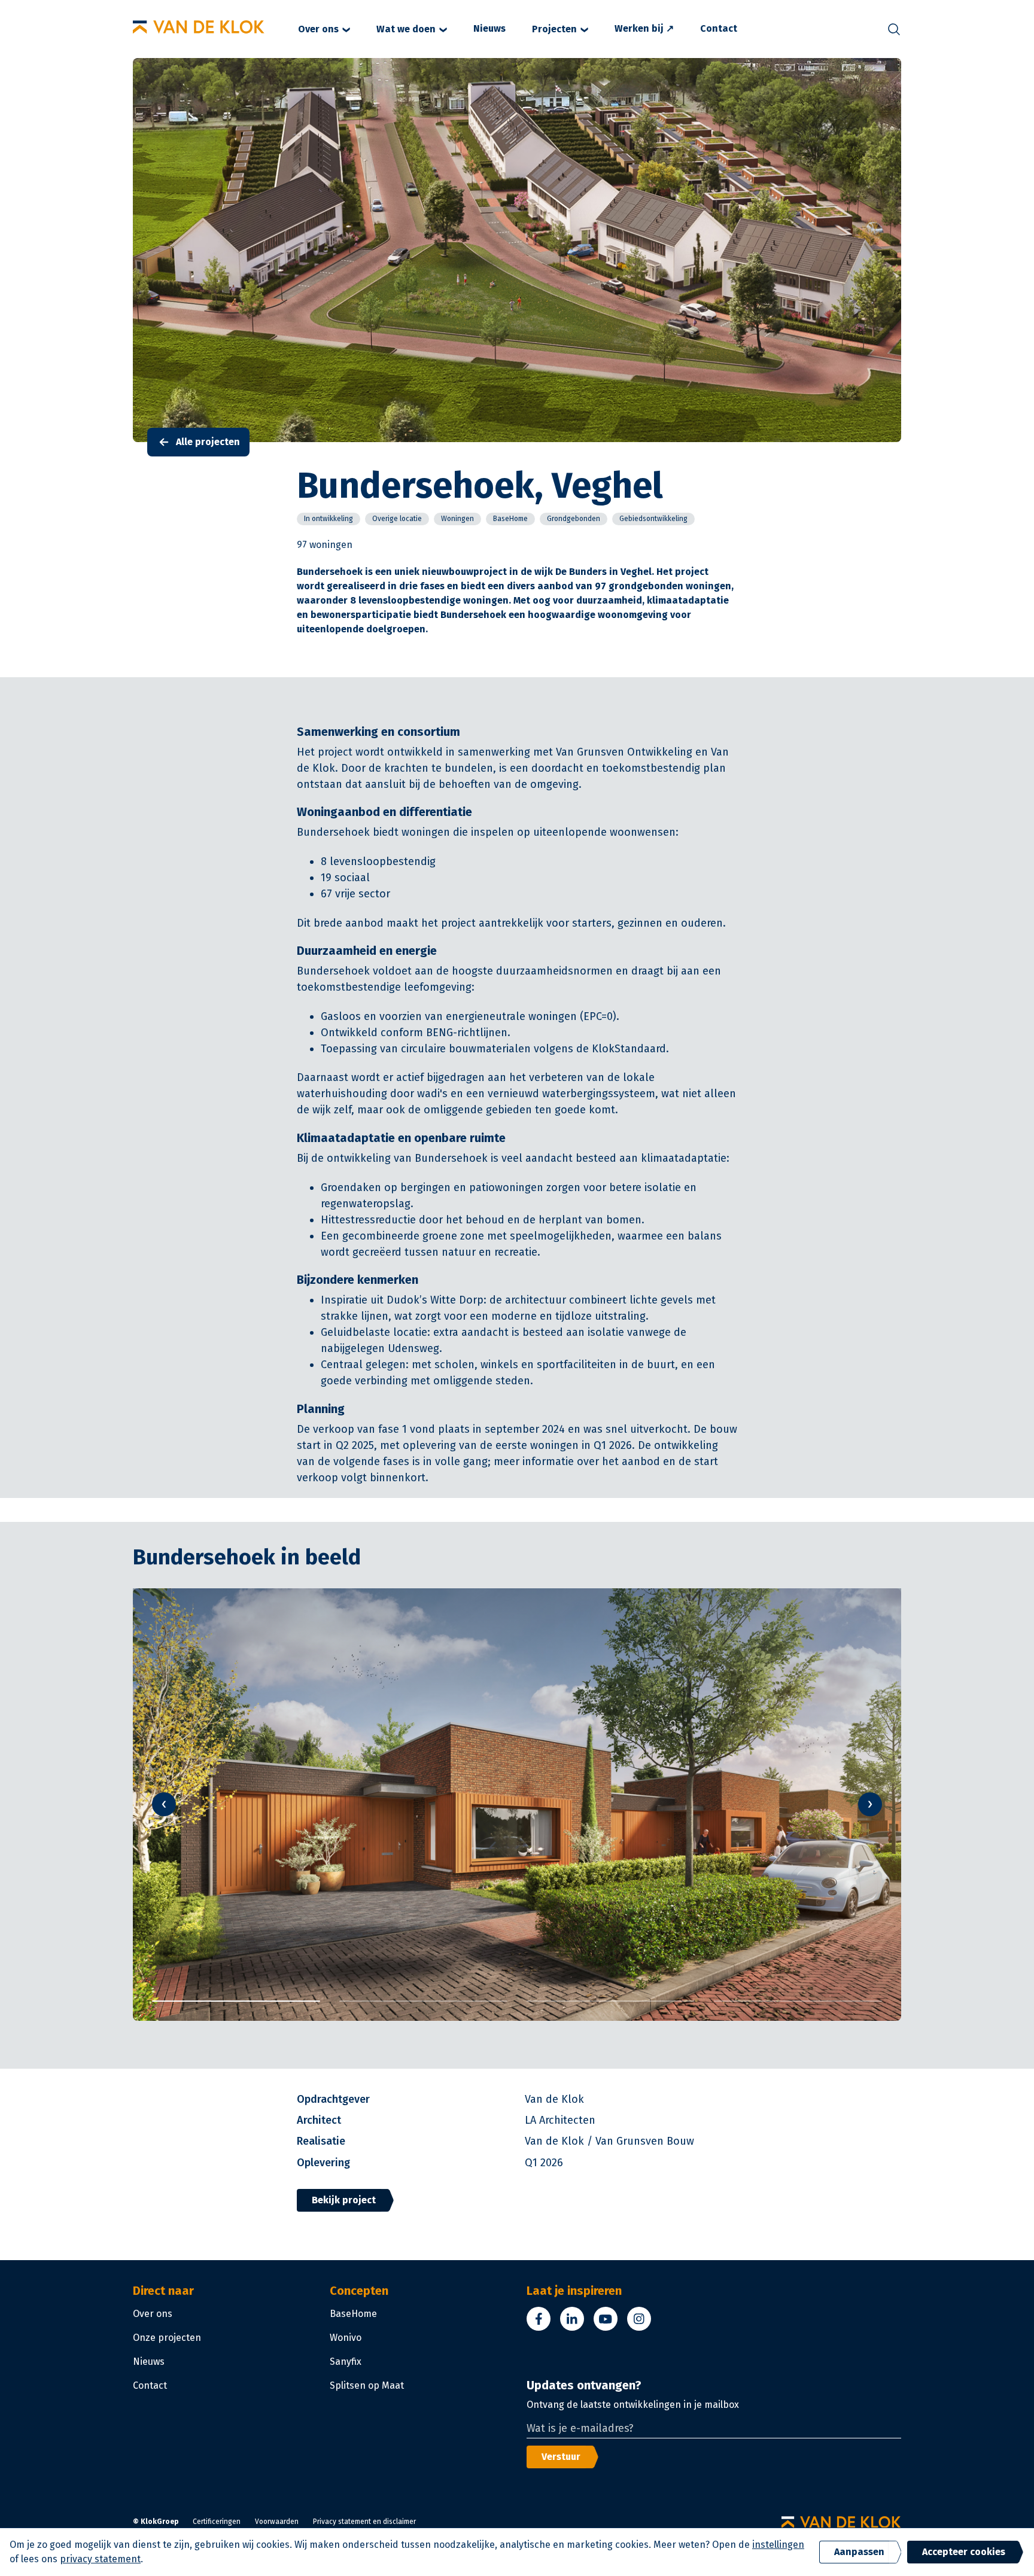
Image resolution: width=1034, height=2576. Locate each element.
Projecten (554, 29)
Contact (719, 28)
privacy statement (100, 2559)
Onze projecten (167, 2338)
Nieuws (489, 28)
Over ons (318, 29)
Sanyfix (346, 2362)
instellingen (778, 2545)
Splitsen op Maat (367, 2385)
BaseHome (353, 2314)
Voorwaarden (277, 2522)
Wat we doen (406, 29)
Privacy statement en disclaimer (364, 2522)
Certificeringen (217, 2522)
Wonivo (346, 2338)
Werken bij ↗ (644, 28)
